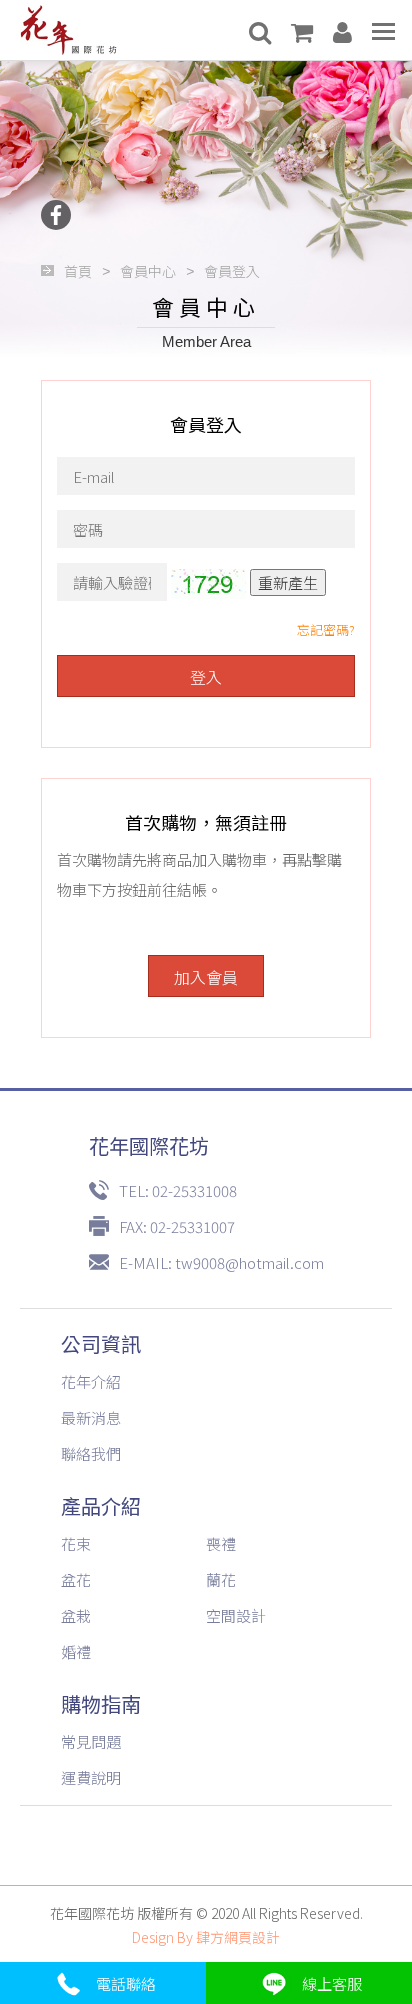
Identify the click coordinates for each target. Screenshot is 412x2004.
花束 (76, 1543)
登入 (206, 677)
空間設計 (236, 1615)
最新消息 (91, 1417)
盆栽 (76, 1615)
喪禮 (221, 1543)
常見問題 (91, 1741)
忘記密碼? (326, 629)
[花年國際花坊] (68, 30)
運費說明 (91, 1777)
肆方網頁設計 (238, 1937)
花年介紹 (91, 1381)
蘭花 (221, 1579)
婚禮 (76, 1651)
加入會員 (206, 977)
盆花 (76, 1579)
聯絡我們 (91, 1453)
